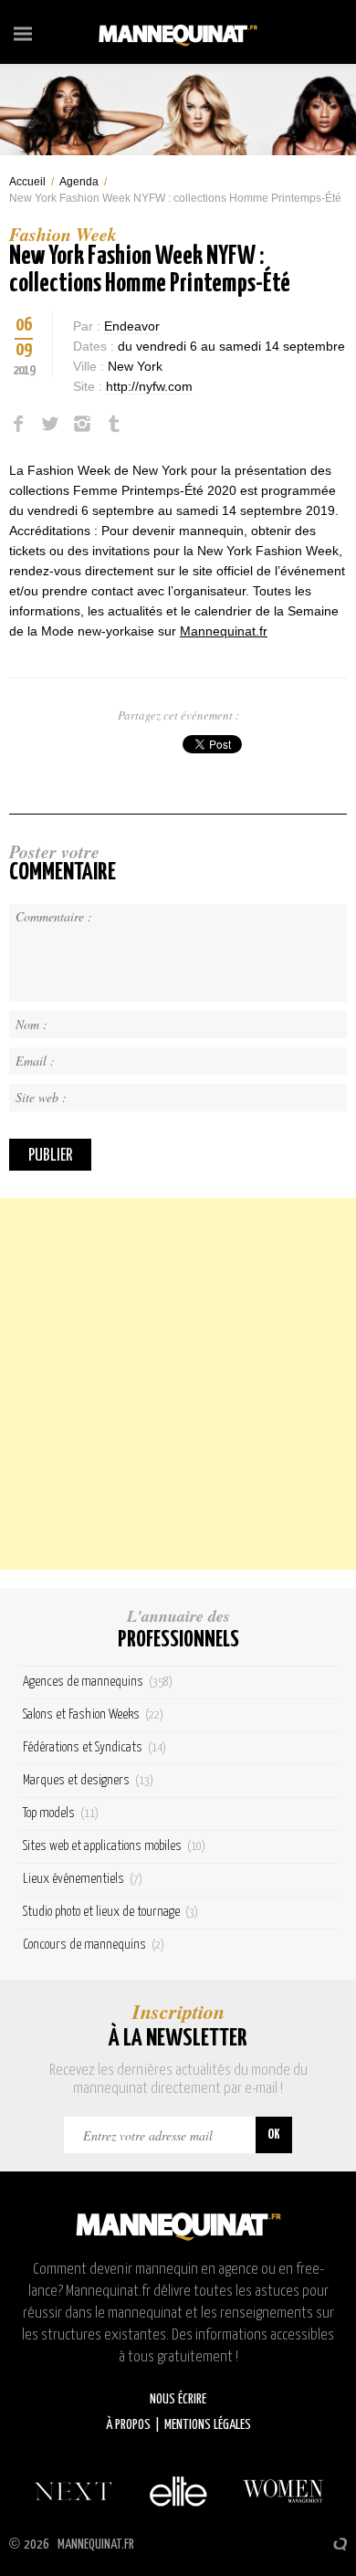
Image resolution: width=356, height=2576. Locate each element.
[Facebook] (18, 424)
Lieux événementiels (83, 1879)
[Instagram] (82, 424)
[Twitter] (50, 424)
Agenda (79, 182)
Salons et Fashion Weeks (93, 1714)
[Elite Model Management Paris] (178, 2491)
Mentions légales (208, 2425)
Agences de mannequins (98, 1682)
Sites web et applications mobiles (114, 1846)
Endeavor (132, 326)
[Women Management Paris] (283, 2491)
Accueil (27, 182)
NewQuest (340, 2544)
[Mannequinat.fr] (178, 32)
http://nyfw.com (149, 386)
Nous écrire (178, 2399)
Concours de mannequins (94, 1945)
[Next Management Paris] (73, 2491)
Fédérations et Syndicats (94, 1747)
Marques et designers (88, 1780)
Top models (61, 1813)
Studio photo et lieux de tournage (110, 1912)
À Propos (128, 2425)
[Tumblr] (114, 424)
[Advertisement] (178, 1384)
